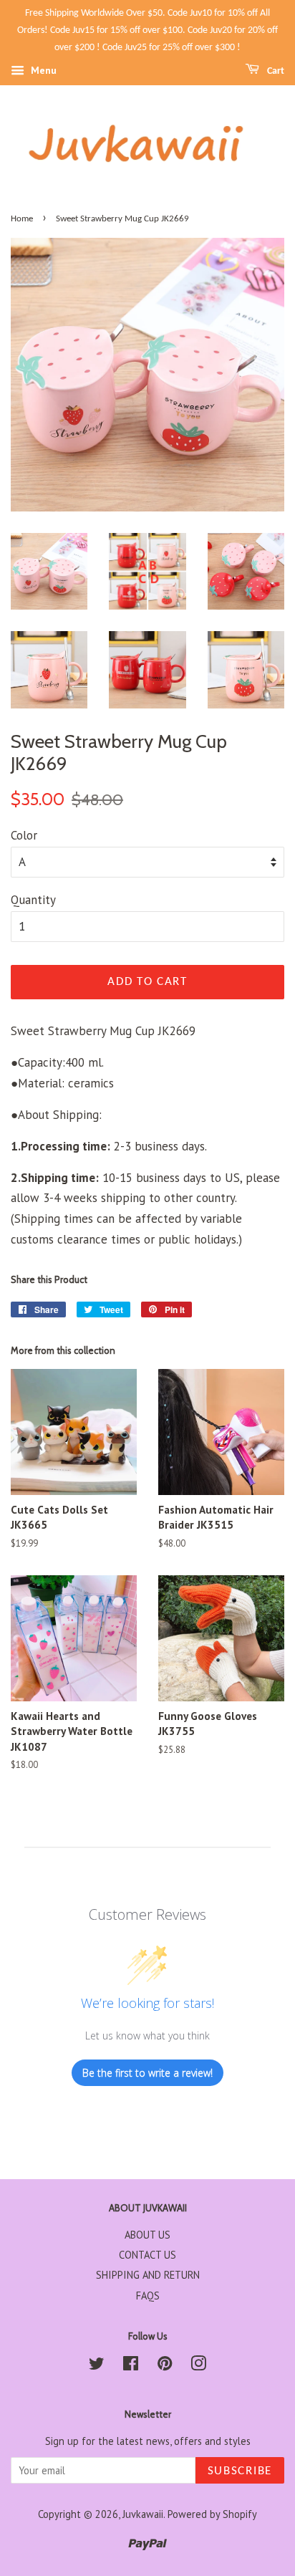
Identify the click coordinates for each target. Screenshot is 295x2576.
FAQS (148, 2296)
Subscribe (240, 2471)
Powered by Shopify (212, 2514)
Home (22, 219)
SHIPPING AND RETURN (148, 2275)
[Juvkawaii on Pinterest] (165, 2366)
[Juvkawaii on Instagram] (198, 2366)
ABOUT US (147, 2235)
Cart (275, 71)
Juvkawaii (143, 2514)
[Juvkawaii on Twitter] (97, 2366)
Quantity (33, 900)
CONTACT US (147, 2255)
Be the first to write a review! (147, 2073)
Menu (42, 71)
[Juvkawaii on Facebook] (131, 2366)
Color (24, 835)
